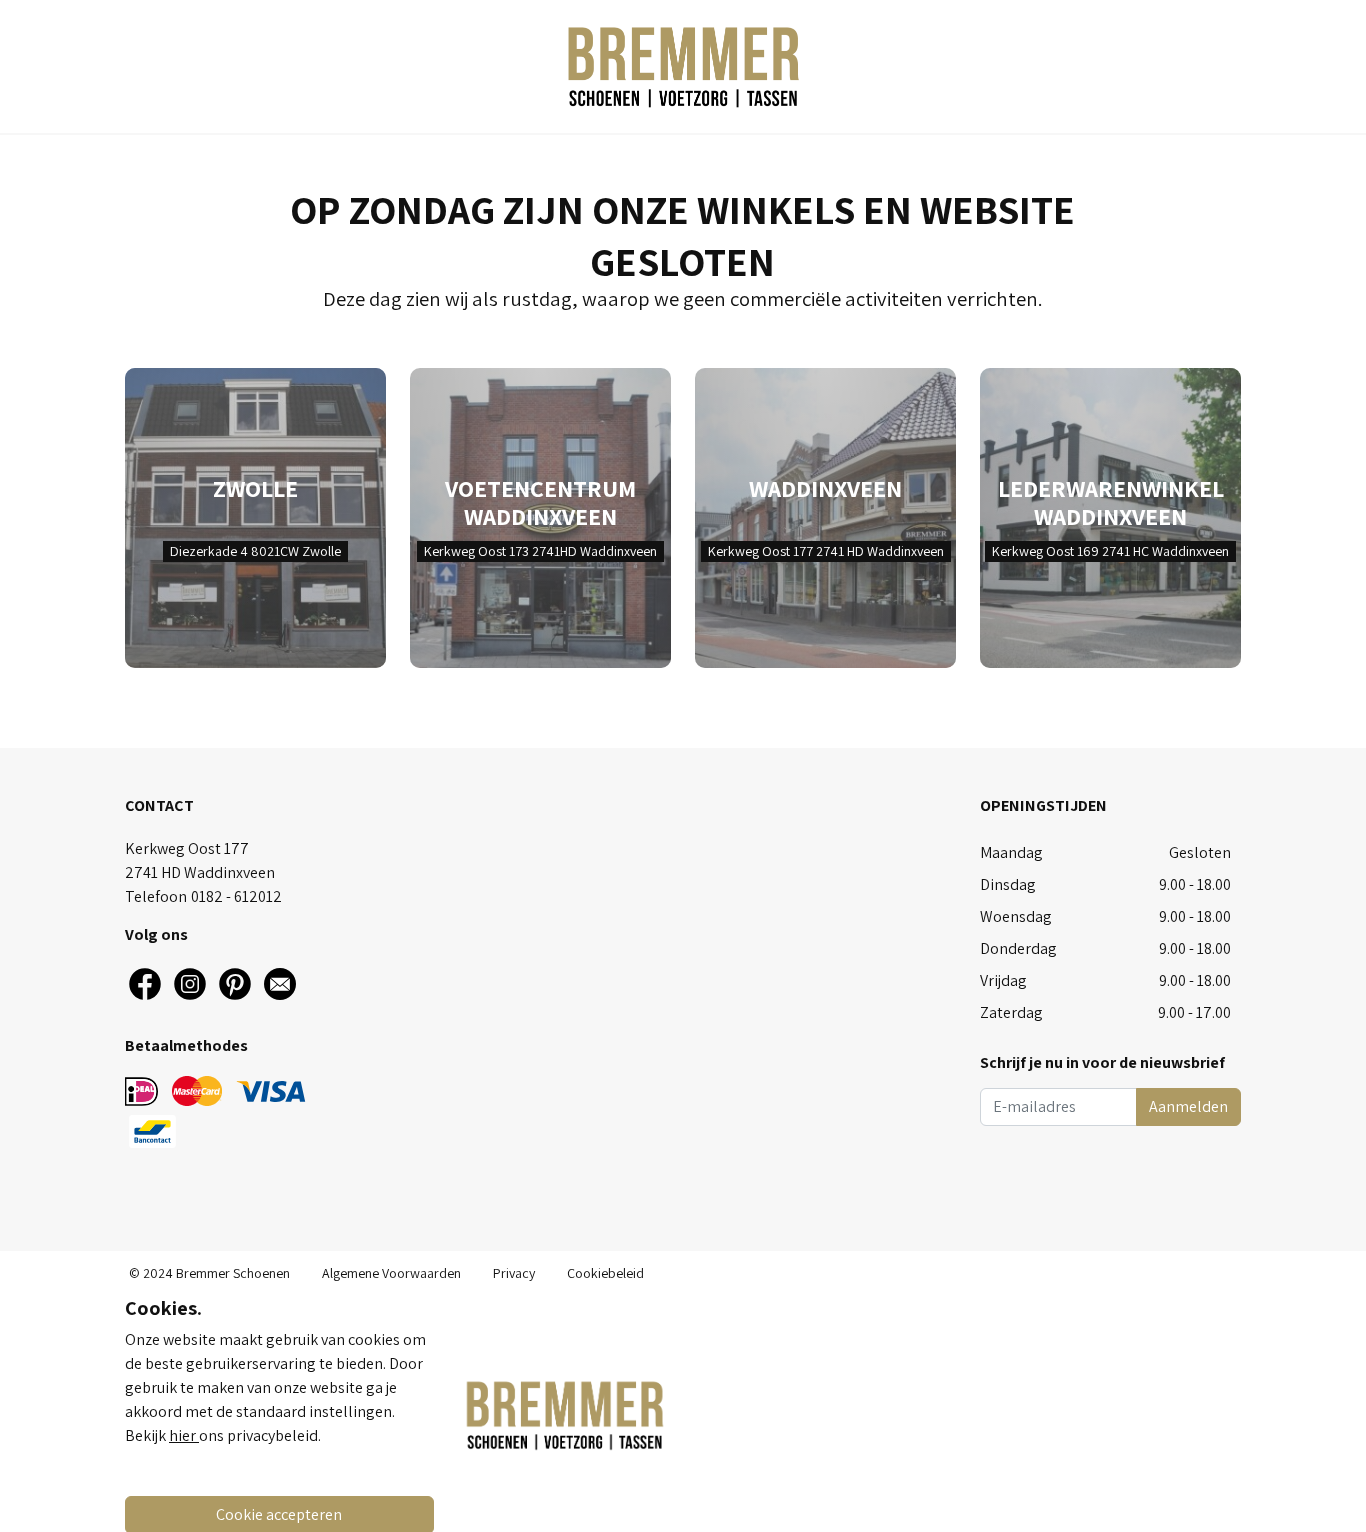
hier (184, 1435)
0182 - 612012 (236, 896)
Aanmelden (1188, 1106)
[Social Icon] (145, 984)
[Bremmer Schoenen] (683, 66)
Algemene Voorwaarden (391, 1273)
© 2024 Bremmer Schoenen (209, 1273)
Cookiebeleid (605, 1273)
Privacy (514, 1273)
